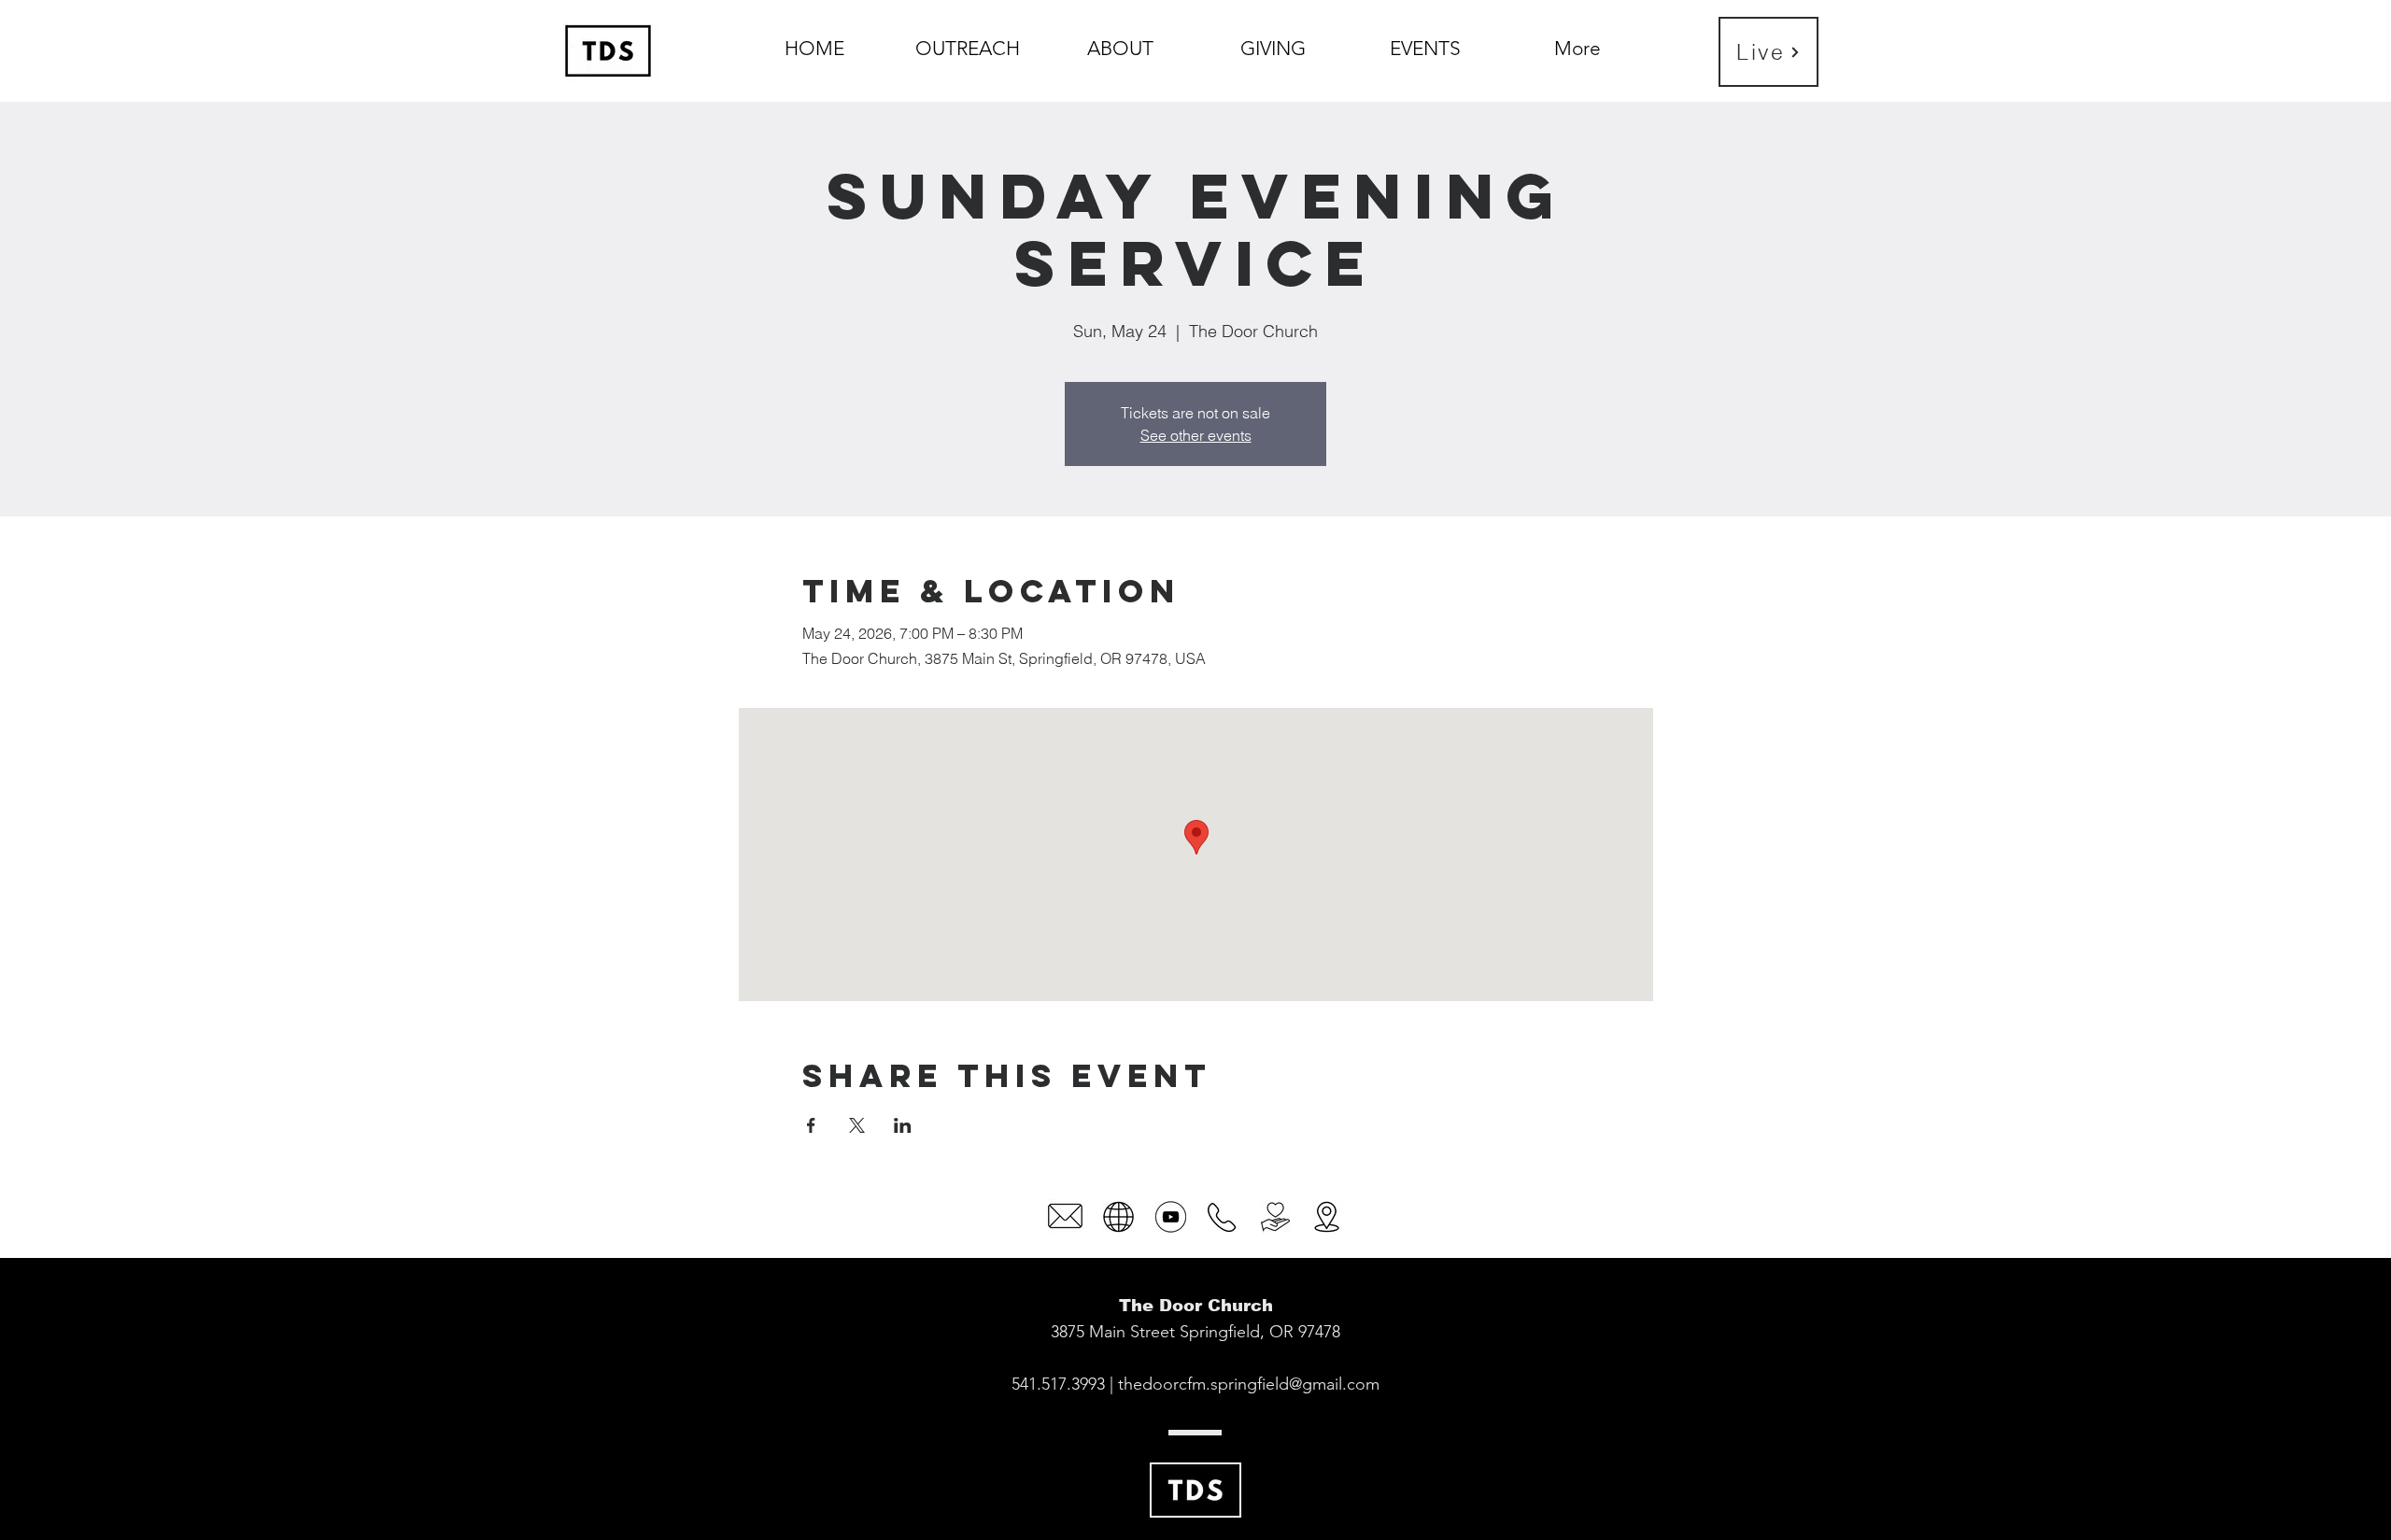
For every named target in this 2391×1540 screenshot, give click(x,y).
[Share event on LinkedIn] (903, 1125)
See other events (1196, 435)
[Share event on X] (857, 1125)
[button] (1120, 40)
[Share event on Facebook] (811, 1125)
